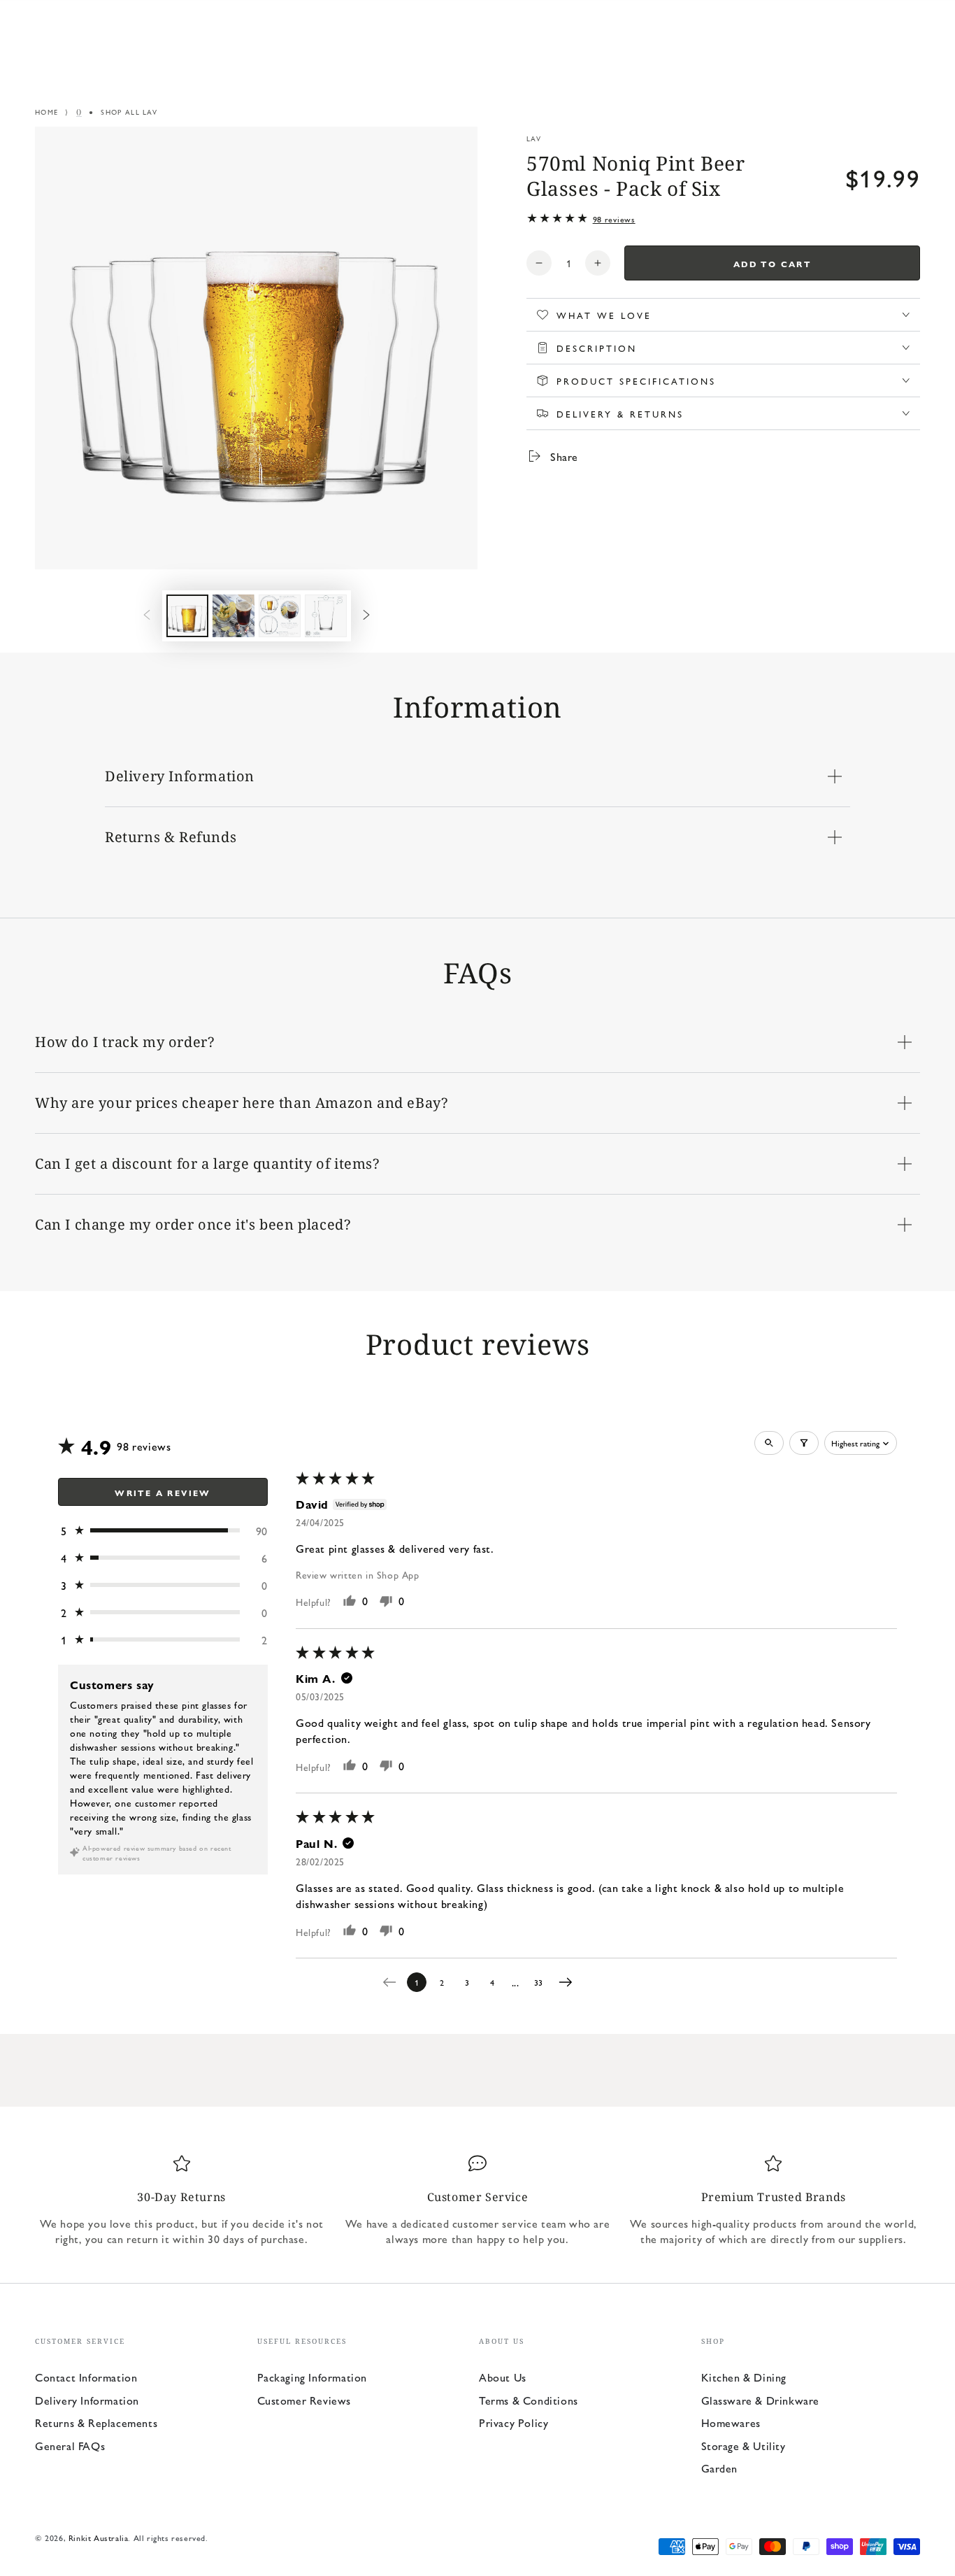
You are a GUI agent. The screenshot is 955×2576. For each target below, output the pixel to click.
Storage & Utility (744, 2446)
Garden (720, 2468)
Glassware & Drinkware (761, 2400)
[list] (477, 2200)
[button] (163, 1531)
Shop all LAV (129, 112)
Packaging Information (313, 2377)
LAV (534, 138)
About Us (503, 2377)
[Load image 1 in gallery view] (187, 616)
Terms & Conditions (529, 2400)
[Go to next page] (569, 1982)
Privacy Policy (514, 2422)
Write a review (163, 1493)
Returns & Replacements (96, 2422)
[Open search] (769, 1443)
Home (46, 112)
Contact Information (86, 2377)
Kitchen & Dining (744, 2377)
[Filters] (804, 1443)
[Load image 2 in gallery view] (234, 616)
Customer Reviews (304, 2400)
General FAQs (70, 2446)
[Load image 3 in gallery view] (280, 616)
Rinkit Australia (99, 2538)
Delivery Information (87, 2400)
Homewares (731, 2422)
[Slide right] (366, 615)
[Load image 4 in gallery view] (326, 616)
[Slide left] (147, 615)
